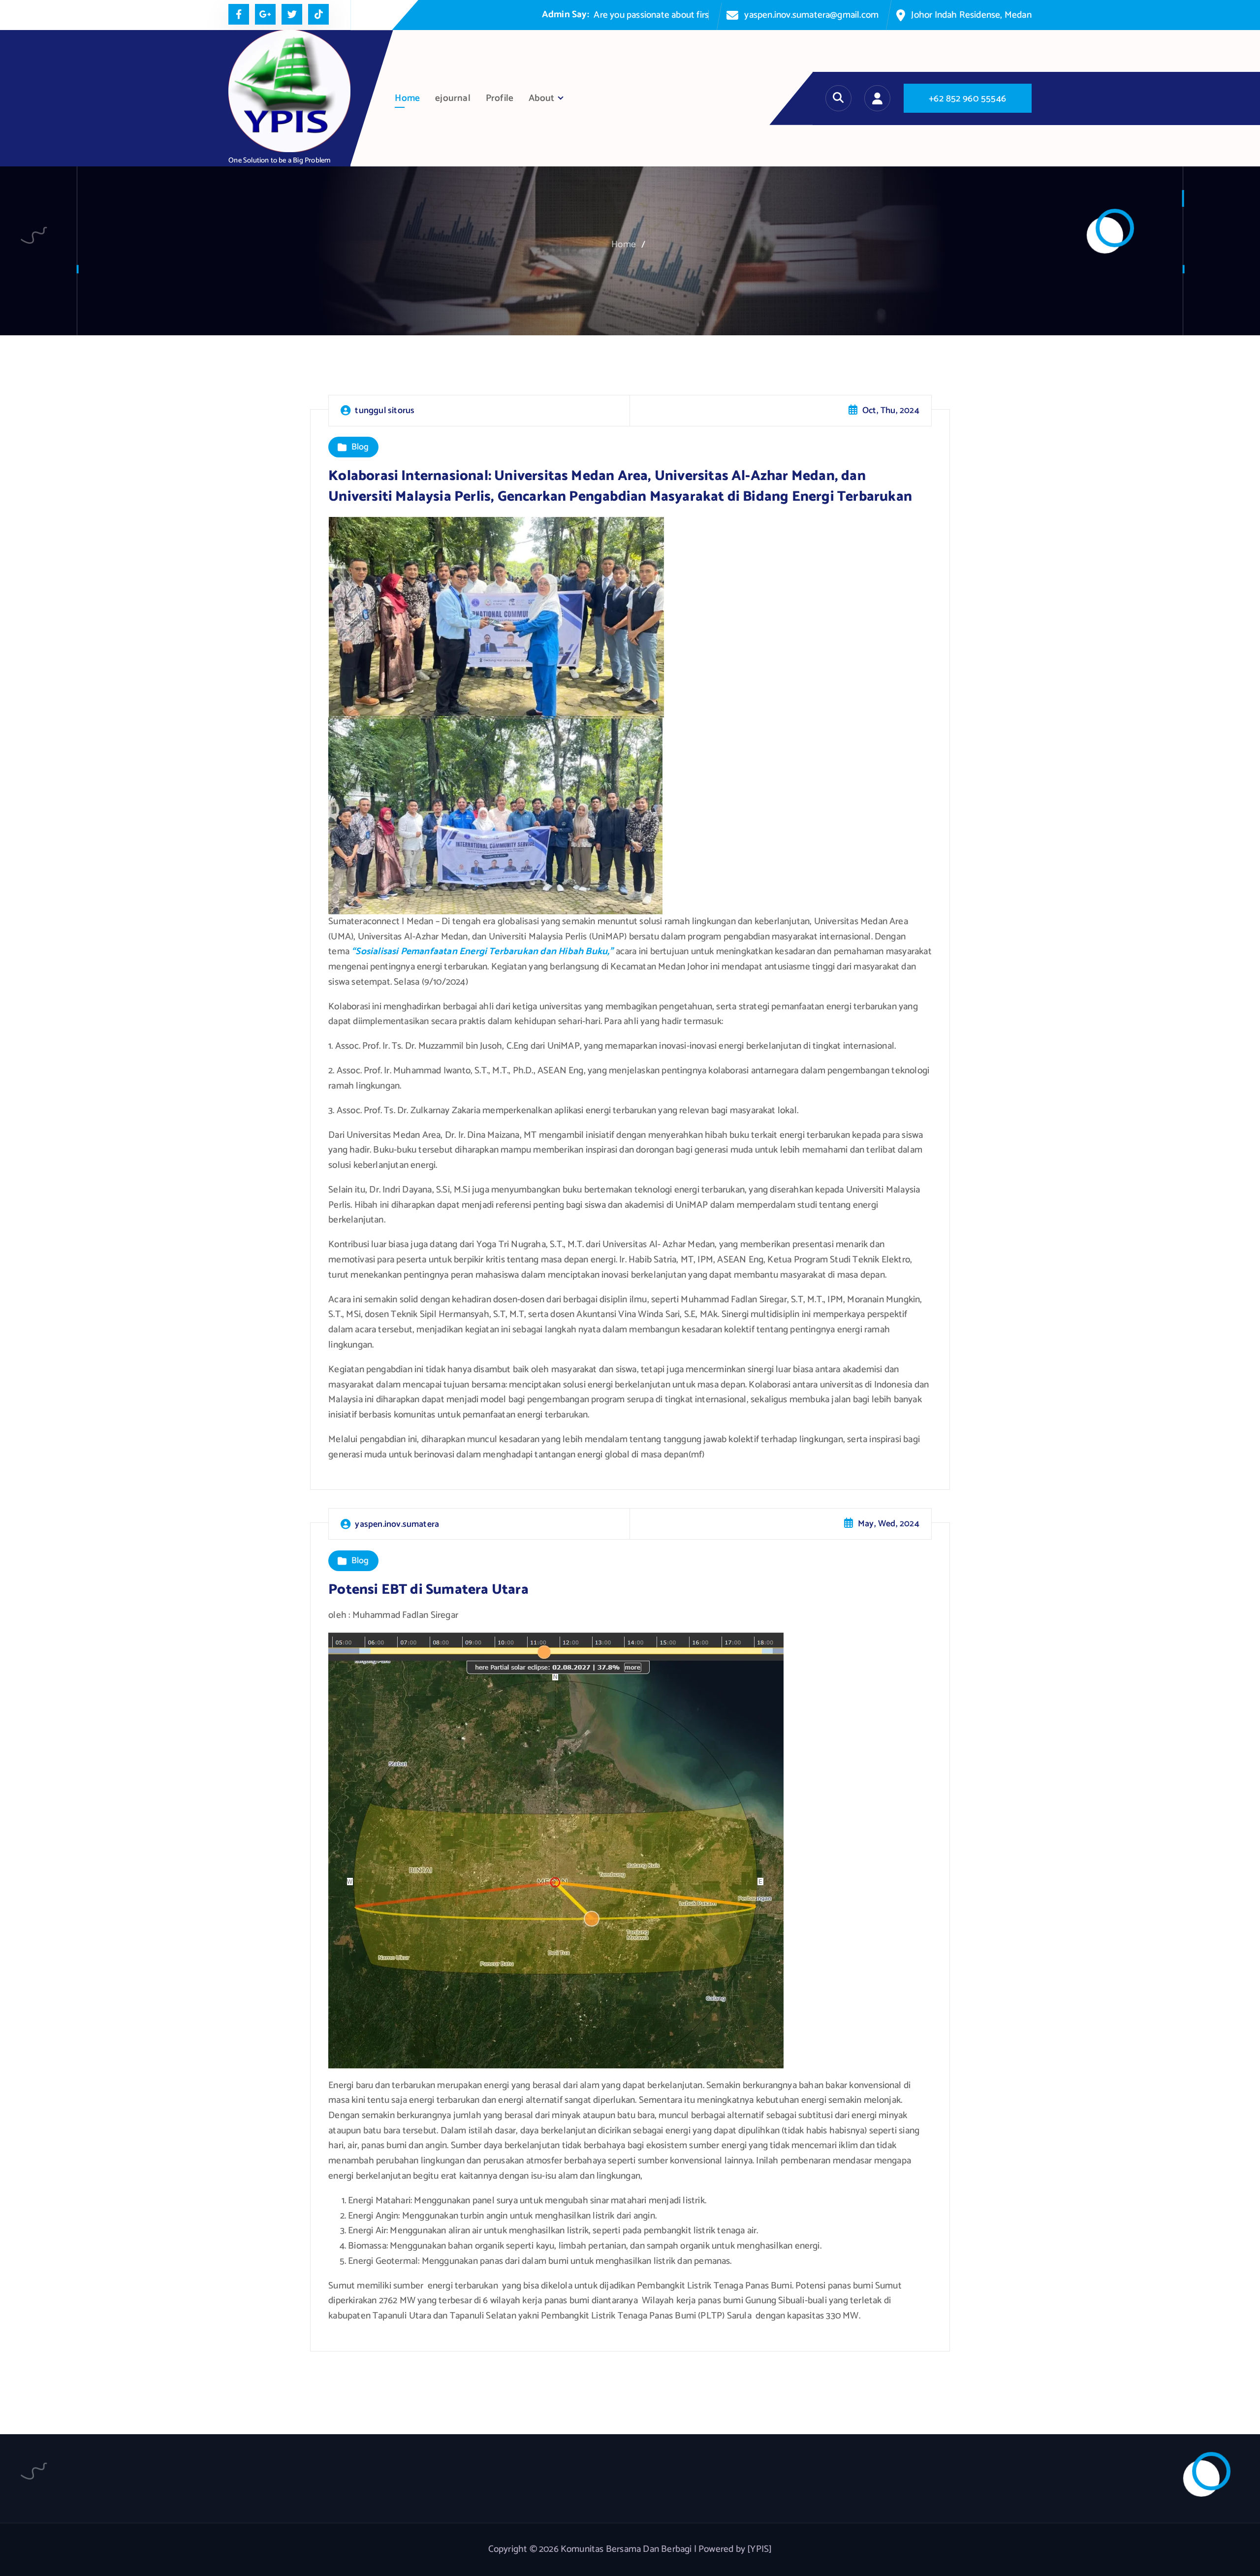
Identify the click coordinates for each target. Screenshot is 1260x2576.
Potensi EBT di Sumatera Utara (428, 1590)
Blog (360, 448)
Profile (500, 98)
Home (407, 98)
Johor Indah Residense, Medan (971, 15)
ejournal (453, 98)
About (541, 98)
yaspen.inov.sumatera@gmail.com (811, 15)
